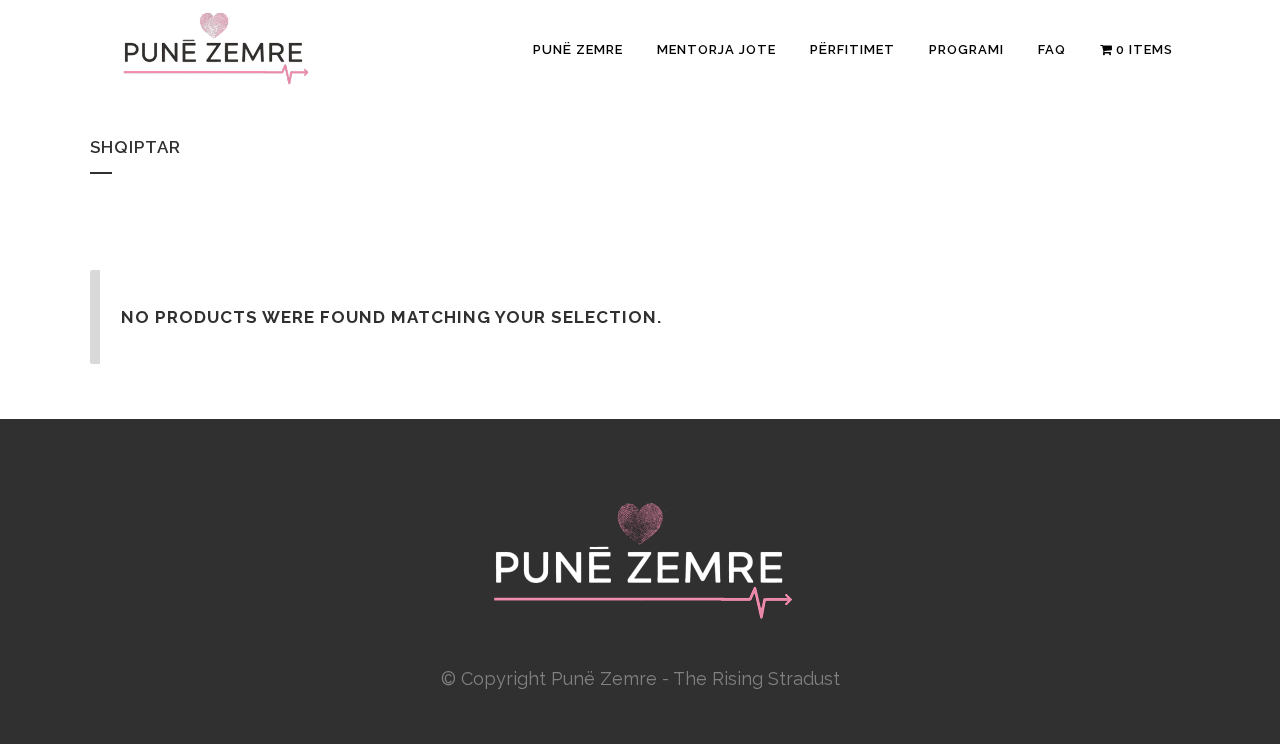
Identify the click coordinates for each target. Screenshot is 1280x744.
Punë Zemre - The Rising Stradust (695, 678)
